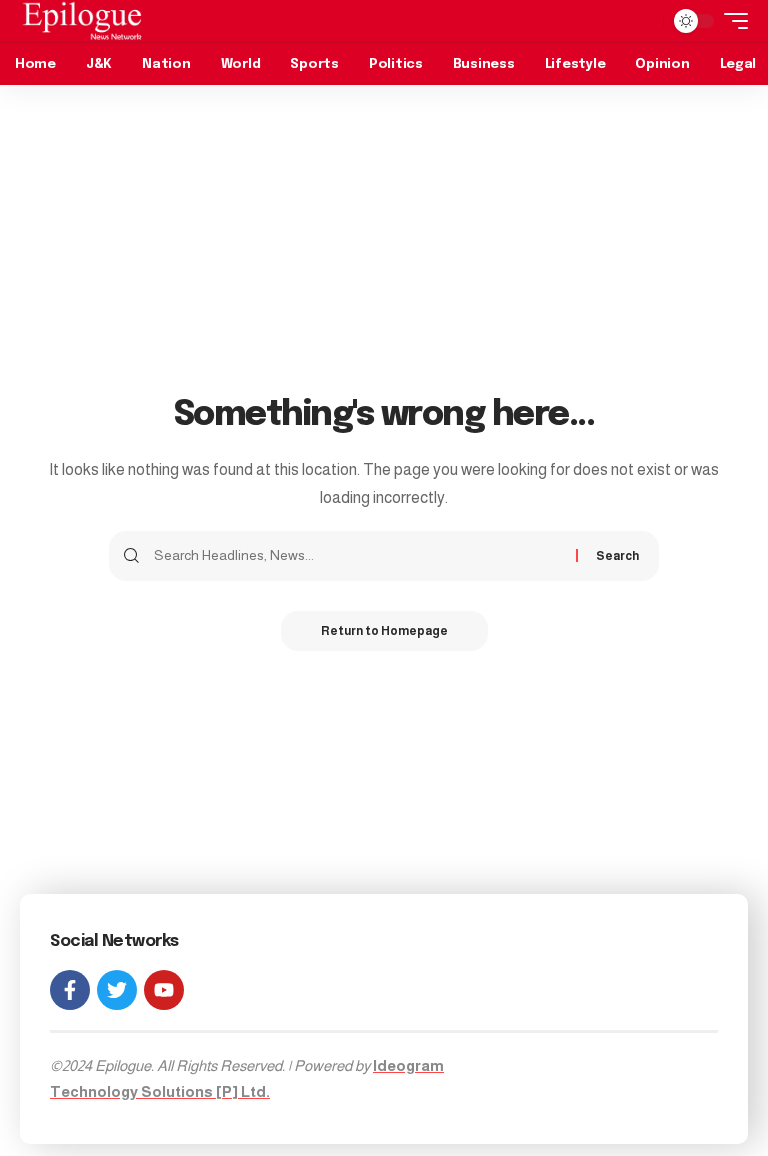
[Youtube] (164, 990)
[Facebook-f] (70, 990)
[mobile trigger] (731, 21)
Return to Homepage (384, 631)
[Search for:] (357, 556)
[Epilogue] (82, 21)
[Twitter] (117, 990)
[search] (643, 21)
